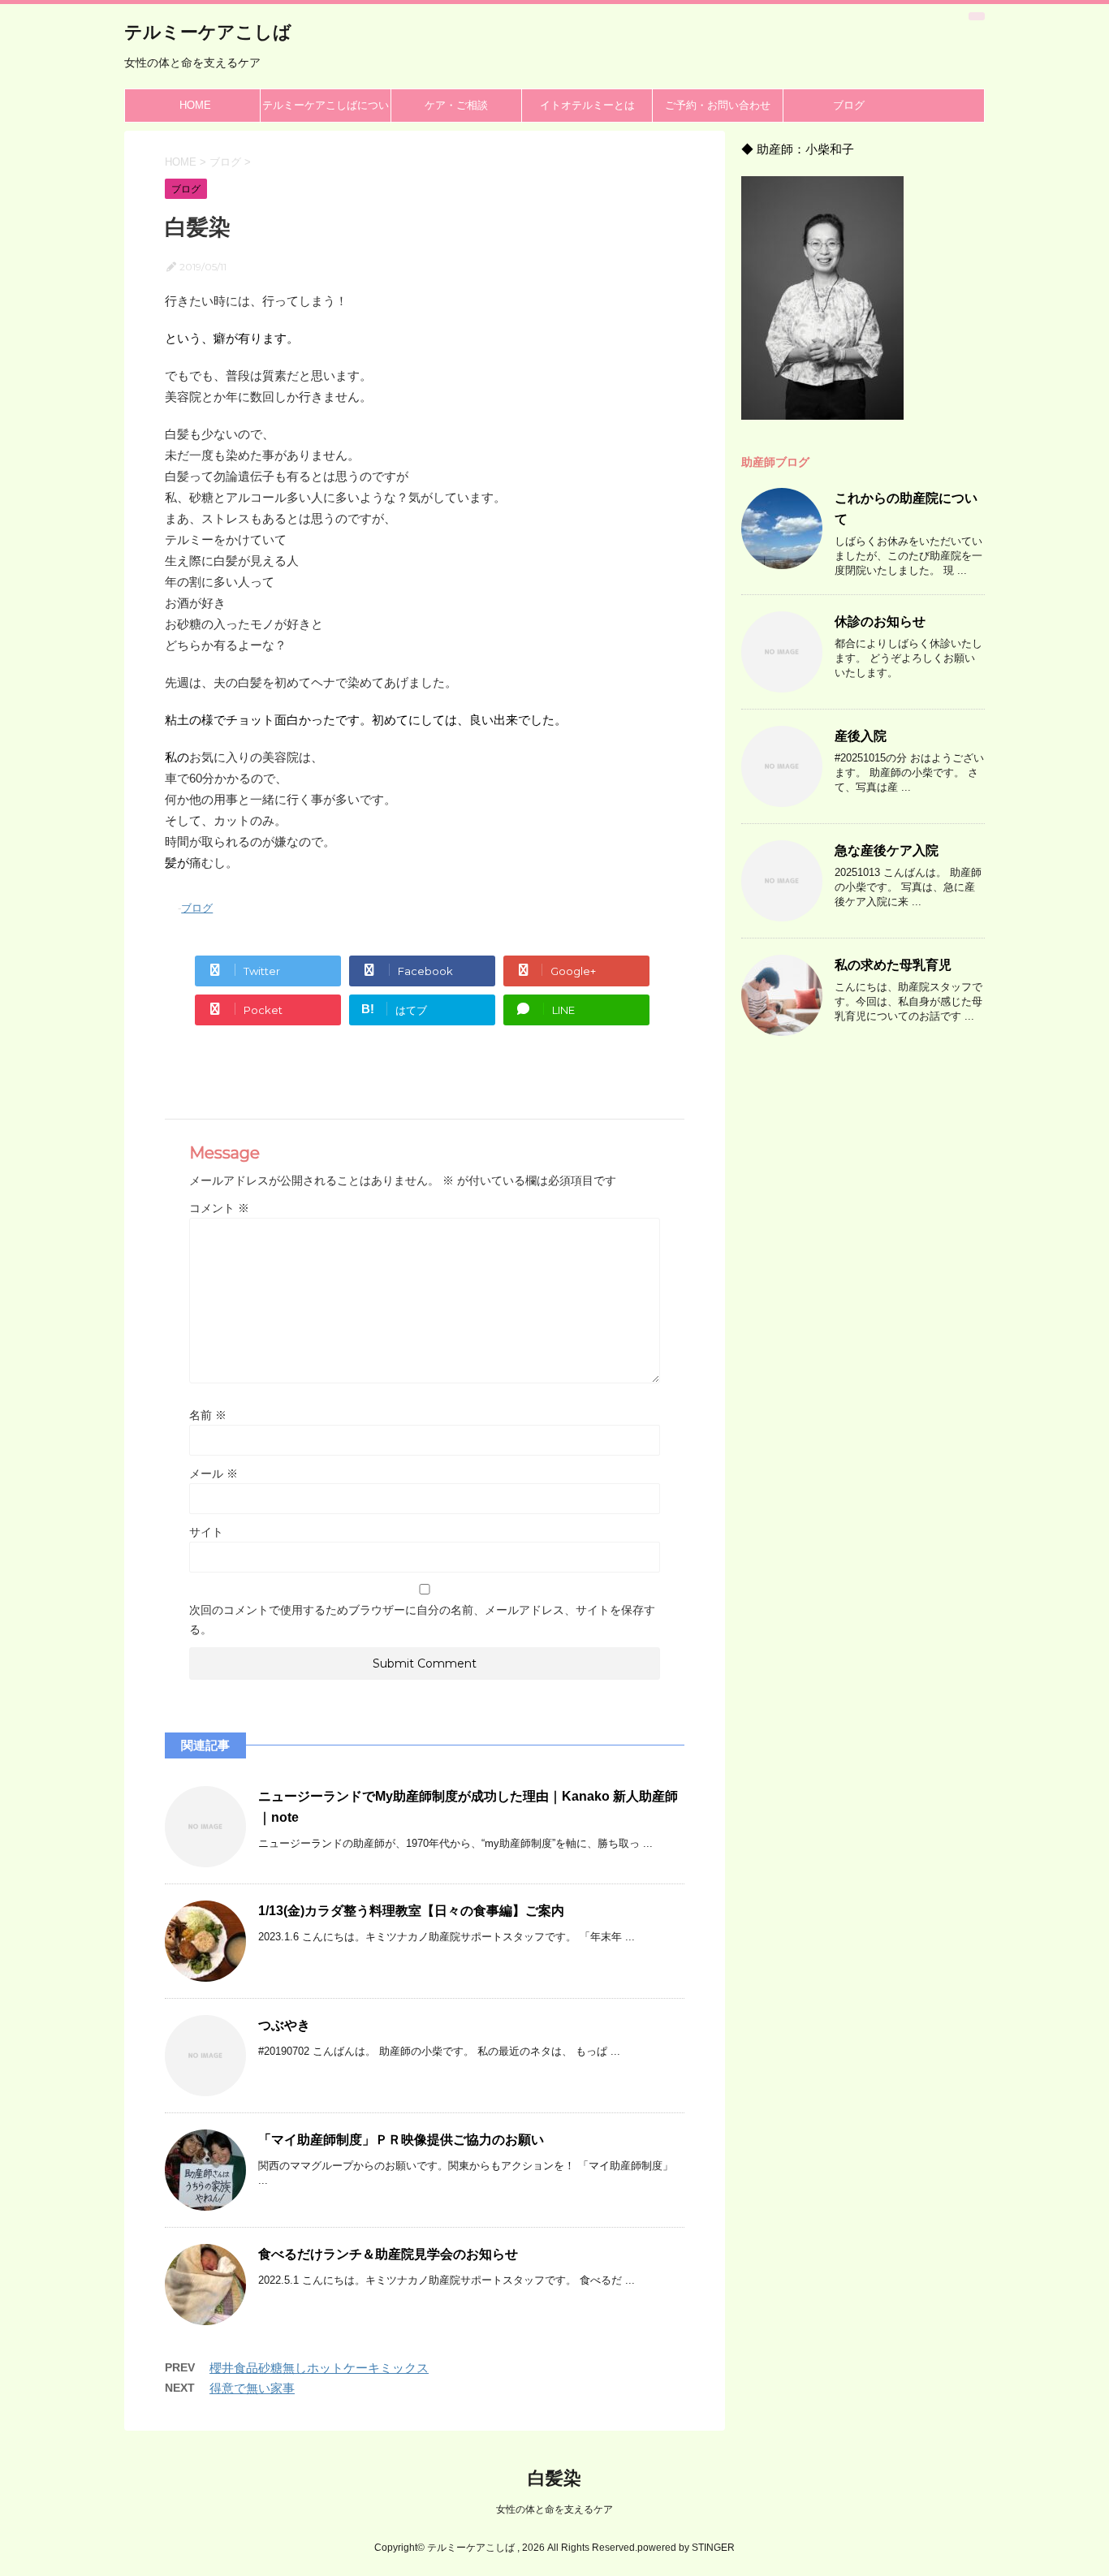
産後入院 (861, 736)
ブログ (849, 105)
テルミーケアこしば (208, 32)
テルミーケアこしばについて (326, 110)
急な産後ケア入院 (887, 850)
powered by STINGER (686, 2548)
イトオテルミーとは (587, 105)
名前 (208, 1415)
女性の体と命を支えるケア (554, 2509)
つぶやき (284, 2025)
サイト (206, 1532)
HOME (195, 105)
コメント (219, 1208)
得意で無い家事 (252, 2388)
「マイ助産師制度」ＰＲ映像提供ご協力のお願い (401, 2140)
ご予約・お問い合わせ (718, 105)
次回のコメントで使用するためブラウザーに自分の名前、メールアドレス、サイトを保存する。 (422, 1620)
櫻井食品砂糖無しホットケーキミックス (319, 2368)
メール (214, 1474)
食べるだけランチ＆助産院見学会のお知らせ (388, 2254)
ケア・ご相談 (456, 105)
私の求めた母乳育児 (893, 965)
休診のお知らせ (880, 621)
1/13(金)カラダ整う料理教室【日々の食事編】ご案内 (411, 1911)
